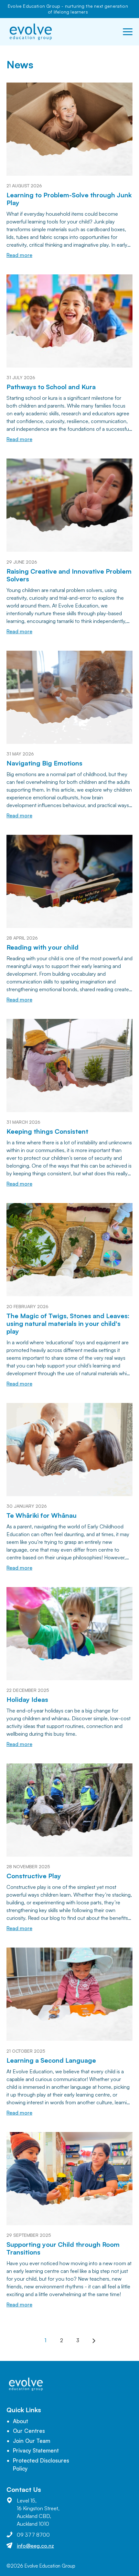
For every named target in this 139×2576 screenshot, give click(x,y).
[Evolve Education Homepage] (31, 32)
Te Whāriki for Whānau (42, 1515)
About (21, 2421)
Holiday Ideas (27, 1699)
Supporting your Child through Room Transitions (63, 2248)
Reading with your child (43, 947)
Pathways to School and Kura (51, 387)
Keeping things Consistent (47, 1131)
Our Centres (29, 2431)
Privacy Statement (36, 2450)
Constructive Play (34, 1876)
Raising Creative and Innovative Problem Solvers (69, 575)
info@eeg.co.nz (35, 2546)
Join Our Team (32, 2441)
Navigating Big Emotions (44, 763)
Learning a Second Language (51, 2060)
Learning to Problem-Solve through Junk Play (69, 199)
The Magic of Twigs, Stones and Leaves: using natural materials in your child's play (68, 1323)
